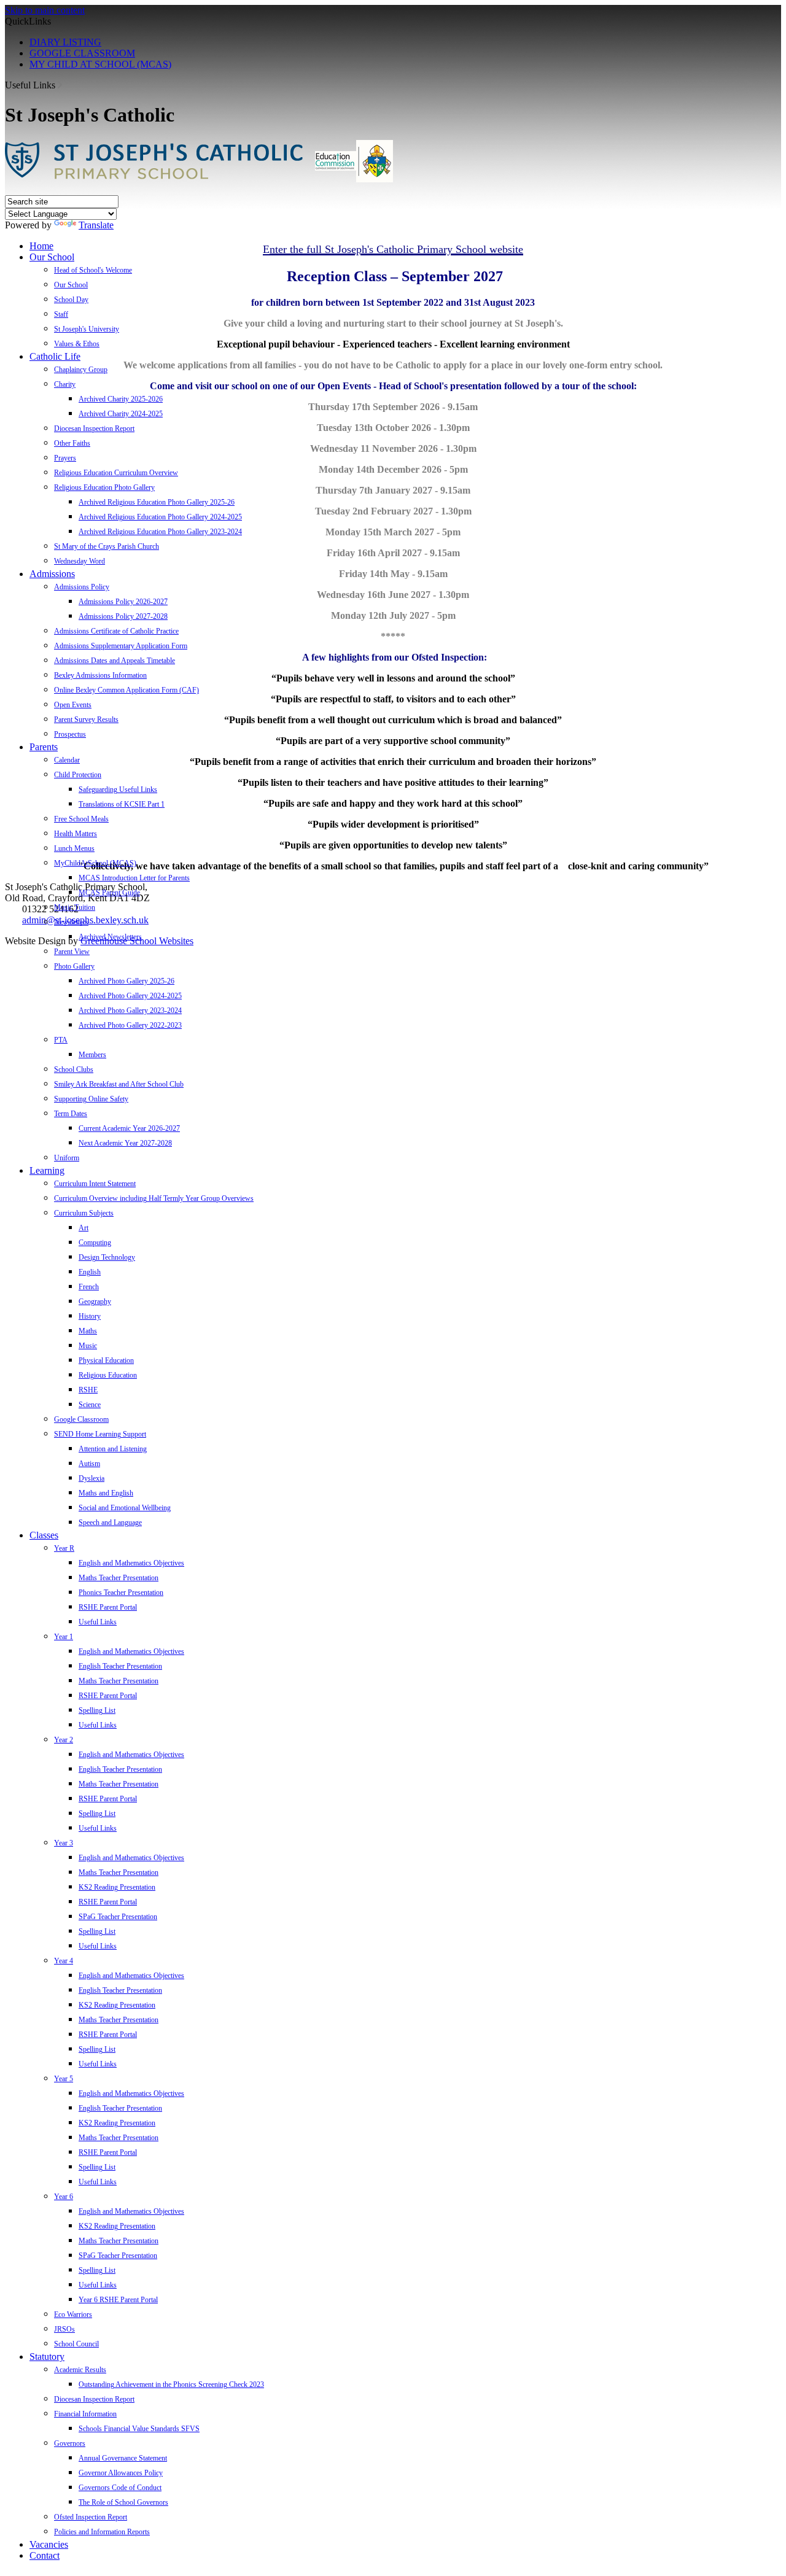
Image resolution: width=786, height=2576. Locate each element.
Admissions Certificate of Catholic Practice (116, 631)
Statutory (47, 2357)
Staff (61, 314)
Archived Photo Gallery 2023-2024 (130, 1011)
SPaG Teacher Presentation (118, 1917)
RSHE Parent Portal (108, 1607)
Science (90, 1405)
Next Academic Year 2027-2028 (125, 1143)
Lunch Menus (74, 848)
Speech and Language (110, 1523)
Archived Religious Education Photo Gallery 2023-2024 (160, 532)
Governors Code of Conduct (120, 2488)
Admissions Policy (82, 587)
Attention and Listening (113, 1449)
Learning (47, 1170)
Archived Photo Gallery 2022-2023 (130, 1025)
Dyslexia (91, 1478)
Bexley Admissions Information (100, 675)
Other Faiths (72, 443)
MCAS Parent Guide (109, 893)
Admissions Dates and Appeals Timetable (115, 661)
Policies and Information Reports (102, 2532)
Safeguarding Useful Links (118, 789)
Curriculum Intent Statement (95, 1184)
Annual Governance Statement (123, 2458)
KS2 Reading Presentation (117, 1887)
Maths (88, 1331)
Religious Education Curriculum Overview (116, 473)
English (90, 1272)
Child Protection (78, 775)
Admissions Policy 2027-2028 (123, 616)
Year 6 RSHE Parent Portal (118, 2300)
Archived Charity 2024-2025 (121, 414)
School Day (71, 300)
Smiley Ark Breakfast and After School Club (119, 1084)
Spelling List (97, 1710)
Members (92, 1055)
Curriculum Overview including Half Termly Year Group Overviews (154, 1198)
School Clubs (74, 1069)
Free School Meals (81, 819)
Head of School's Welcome (93, 270)
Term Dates (71, 1114)
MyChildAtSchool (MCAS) (95, 863)
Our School (52, 257)
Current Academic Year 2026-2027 (129, 1128)
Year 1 (64, 1637)
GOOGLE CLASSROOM (82, 53)
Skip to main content (45, 10)
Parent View (72, 952)
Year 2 (64, 1740)
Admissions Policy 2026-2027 (123, 602)
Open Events (73, 705)
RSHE (88, 1390)
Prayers (65, 458)
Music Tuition (75, 907)
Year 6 (64, 2197)
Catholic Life (55, 356)
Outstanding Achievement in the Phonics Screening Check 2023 (171, 2384)
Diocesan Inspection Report (94, 429)
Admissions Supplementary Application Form (121, 646)
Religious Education (108, 1375)
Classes (44, 1535)
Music (88, 1346)
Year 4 (64, 1961)
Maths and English (106, 1493)
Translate (96, 225)
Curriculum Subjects (84, 1213)
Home (41, 246)
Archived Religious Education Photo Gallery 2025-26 (157, 502)
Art (84, 1228)
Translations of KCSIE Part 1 (122, 804)
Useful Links (98, 1622)
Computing (95, 1243)
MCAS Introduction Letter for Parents (134, 878)
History (90, 1316)
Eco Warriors (73, 2314)
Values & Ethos (77, 344)
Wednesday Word (80, 561)
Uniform (67, 1158)
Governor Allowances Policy (121, 2473)
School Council (76, 2344)
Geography (95, 1302)
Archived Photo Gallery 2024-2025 (130, 996)
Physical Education (106, 1360)
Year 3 (64, 1843)
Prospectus (70, 734)
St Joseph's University (87, 329)
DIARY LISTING (65, 42)
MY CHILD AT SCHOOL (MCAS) (100, 64)
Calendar (67, 760)
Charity (65, 384)
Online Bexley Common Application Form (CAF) (126, 690)
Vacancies (49, 2544)
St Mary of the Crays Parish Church (107, 546)
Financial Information (85, 2414)
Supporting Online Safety (91, 1099)
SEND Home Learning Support (100, 1434)
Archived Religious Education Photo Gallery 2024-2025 (160, 517)
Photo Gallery (74, 966)
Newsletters (71, 922)
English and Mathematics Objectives (131, 1563)
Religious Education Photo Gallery (104, 487)
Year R (64, 1548)
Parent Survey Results (86, 720)
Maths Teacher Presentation (119, 1578)
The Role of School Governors (123, 2502)
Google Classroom (81, 1419)
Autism (89, 1464)
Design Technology (107, 1257)
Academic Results (80, 2370)
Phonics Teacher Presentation (121, 1593)
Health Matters (76, 834)
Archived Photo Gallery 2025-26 (126, 981)
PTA (61, 1040)
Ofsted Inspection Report (91, 2517)
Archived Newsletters (110, 937)
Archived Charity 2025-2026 (121, 399)
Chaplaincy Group (81, 370)
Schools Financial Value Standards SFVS (139, 2429)
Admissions (52, 574)
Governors (70, 2443)
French (89, 1287)
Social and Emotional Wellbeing (125, 1508)
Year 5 (64, 2079)
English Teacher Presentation (120, 1666)
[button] (60, 85)
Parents (44, 747)
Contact (45, 2555)
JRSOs (64, 2329)
